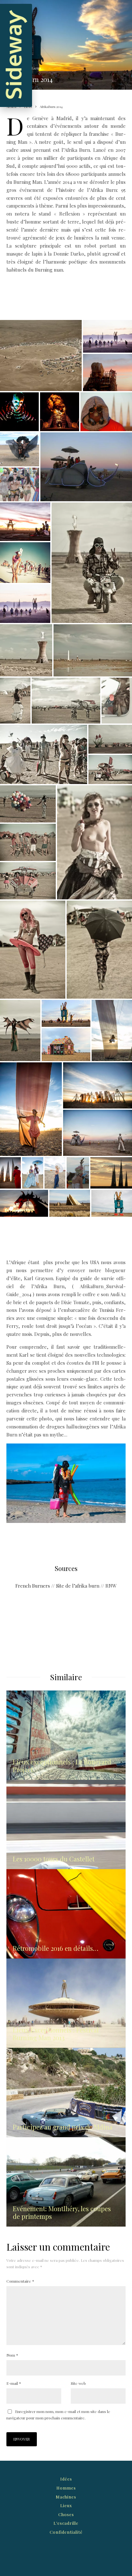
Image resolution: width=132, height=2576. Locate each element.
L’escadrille (66, 2523)
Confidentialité (66, 2532)
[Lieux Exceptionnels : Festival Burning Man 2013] (66, 2003)
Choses (66, 2514)
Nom (12, 2355)
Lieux (36, 68)
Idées (66, 2479)
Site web (78, 2383)
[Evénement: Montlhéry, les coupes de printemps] (66, 2182)
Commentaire (20, 2281)
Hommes (66, 2488)
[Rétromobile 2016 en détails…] (66, 1914)
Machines (66, 2497)
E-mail (14, 2383)
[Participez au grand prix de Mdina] (66, 2093)
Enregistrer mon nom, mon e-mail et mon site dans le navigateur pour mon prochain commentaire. (58, 2415)
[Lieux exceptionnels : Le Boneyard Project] (66, 1735)
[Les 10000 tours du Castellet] (66, 1824)
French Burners (33, 1586)
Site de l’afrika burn (78, 1586)
